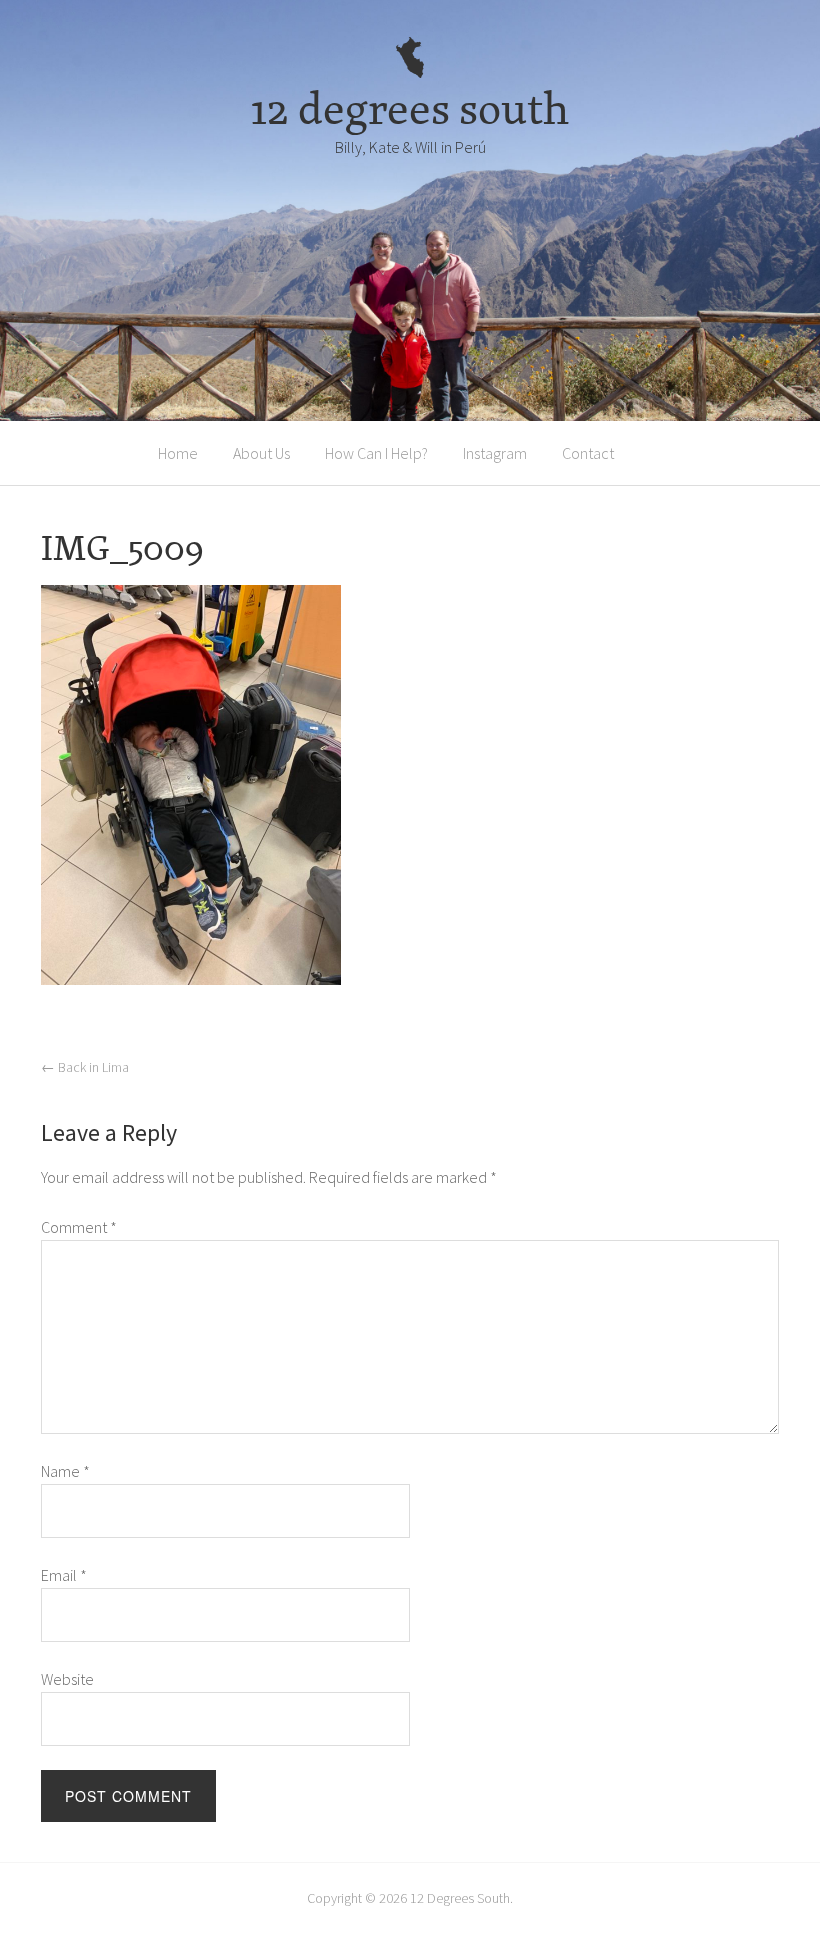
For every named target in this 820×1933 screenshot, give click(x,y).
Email (64, 1575)
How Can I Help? (376, 453)
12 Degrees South (460, 1898)
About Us (261, 453)
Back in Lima (85, 1067)
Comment (79, 1227)
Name (65, 1471)
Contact (588, 453)
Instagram (495, 453)
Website (67, 1679)
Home (178, 453)
